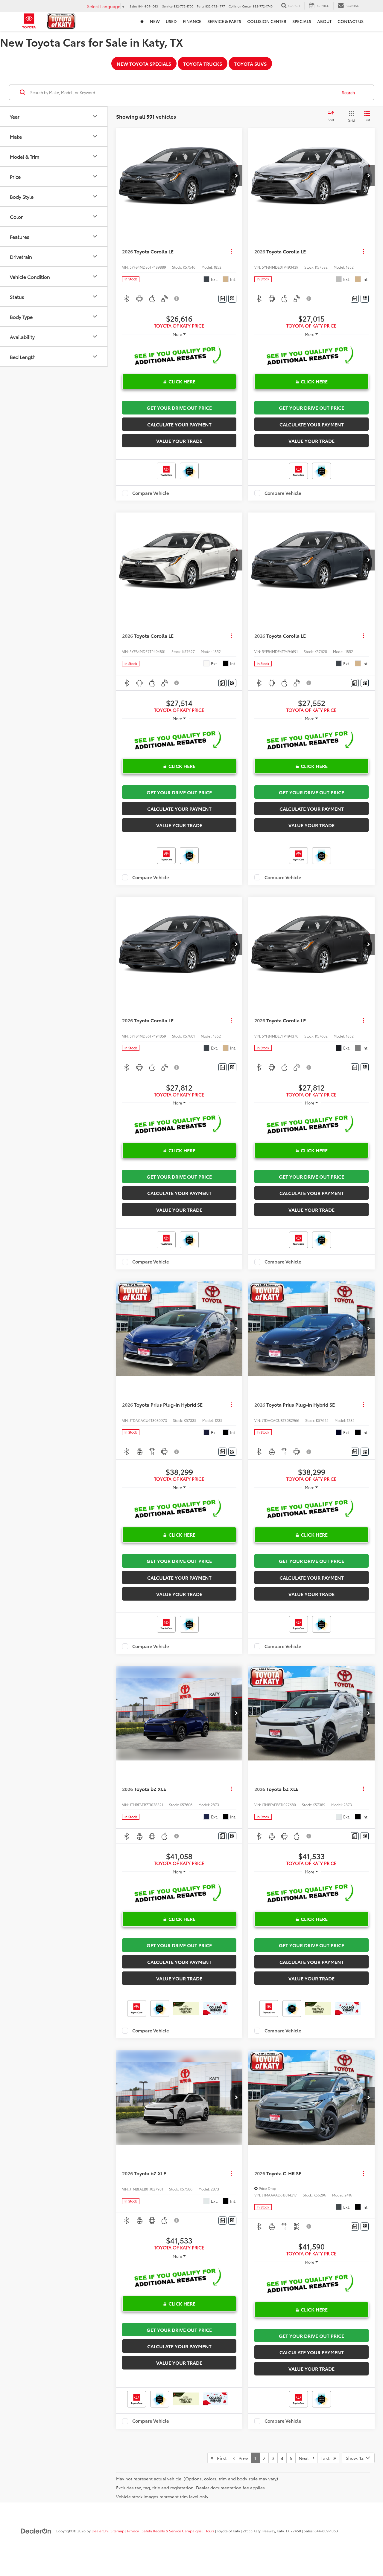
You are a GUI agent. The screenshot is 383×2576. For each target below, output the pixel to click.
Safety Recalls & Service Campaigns (172, 2531)
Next (306, 2458)
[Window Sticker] (232, 299)
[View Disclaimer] (177, 299)
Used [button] (171, 21)
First (220, 2458)
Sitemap (117, 2531)
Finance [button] (192, 21)
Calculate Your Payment (179, 424)
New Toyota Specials (144, 64)
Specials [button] (302, 21)
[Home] (142, 21)
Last (327, 2458)
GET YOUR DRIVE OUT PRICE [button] (179, 407)
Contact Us (351, 21)
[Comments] (222, 299)
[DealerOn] (36, 2531)
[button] (236, 176)
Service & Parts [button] (224, 21)
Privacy (133, 2531)
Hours (209, 2531)
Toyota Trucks (203, 64)
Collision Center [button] (267, 21)
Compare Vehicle (151, 493)
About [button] (324, 21)
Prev (241, 2458)
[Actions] (231, 251)
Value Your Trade (179, 441)
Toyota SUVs (250, 64)
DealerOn (100, 2531)
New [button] (155, 21)
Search (348, 92)
